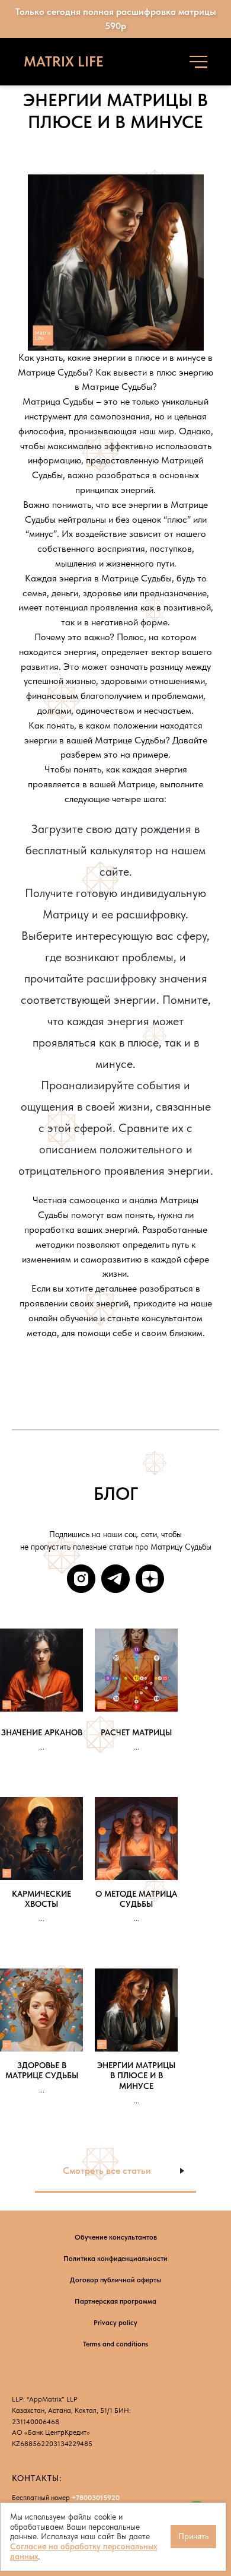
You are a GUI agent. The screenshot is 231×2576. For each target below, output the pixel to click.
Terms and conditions (115, 2344)
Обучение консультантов (116, 2237)
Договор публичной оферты (115, 2280)
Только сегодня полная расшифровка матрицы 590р (116, 19)
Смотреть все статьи (107, 2170)
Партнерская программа (115, 2301)
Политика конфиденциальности (115, 2259)
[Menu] (198, 62)
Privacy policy (115, 2323)
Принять (193, 2536)
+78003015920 (96, 2498)
